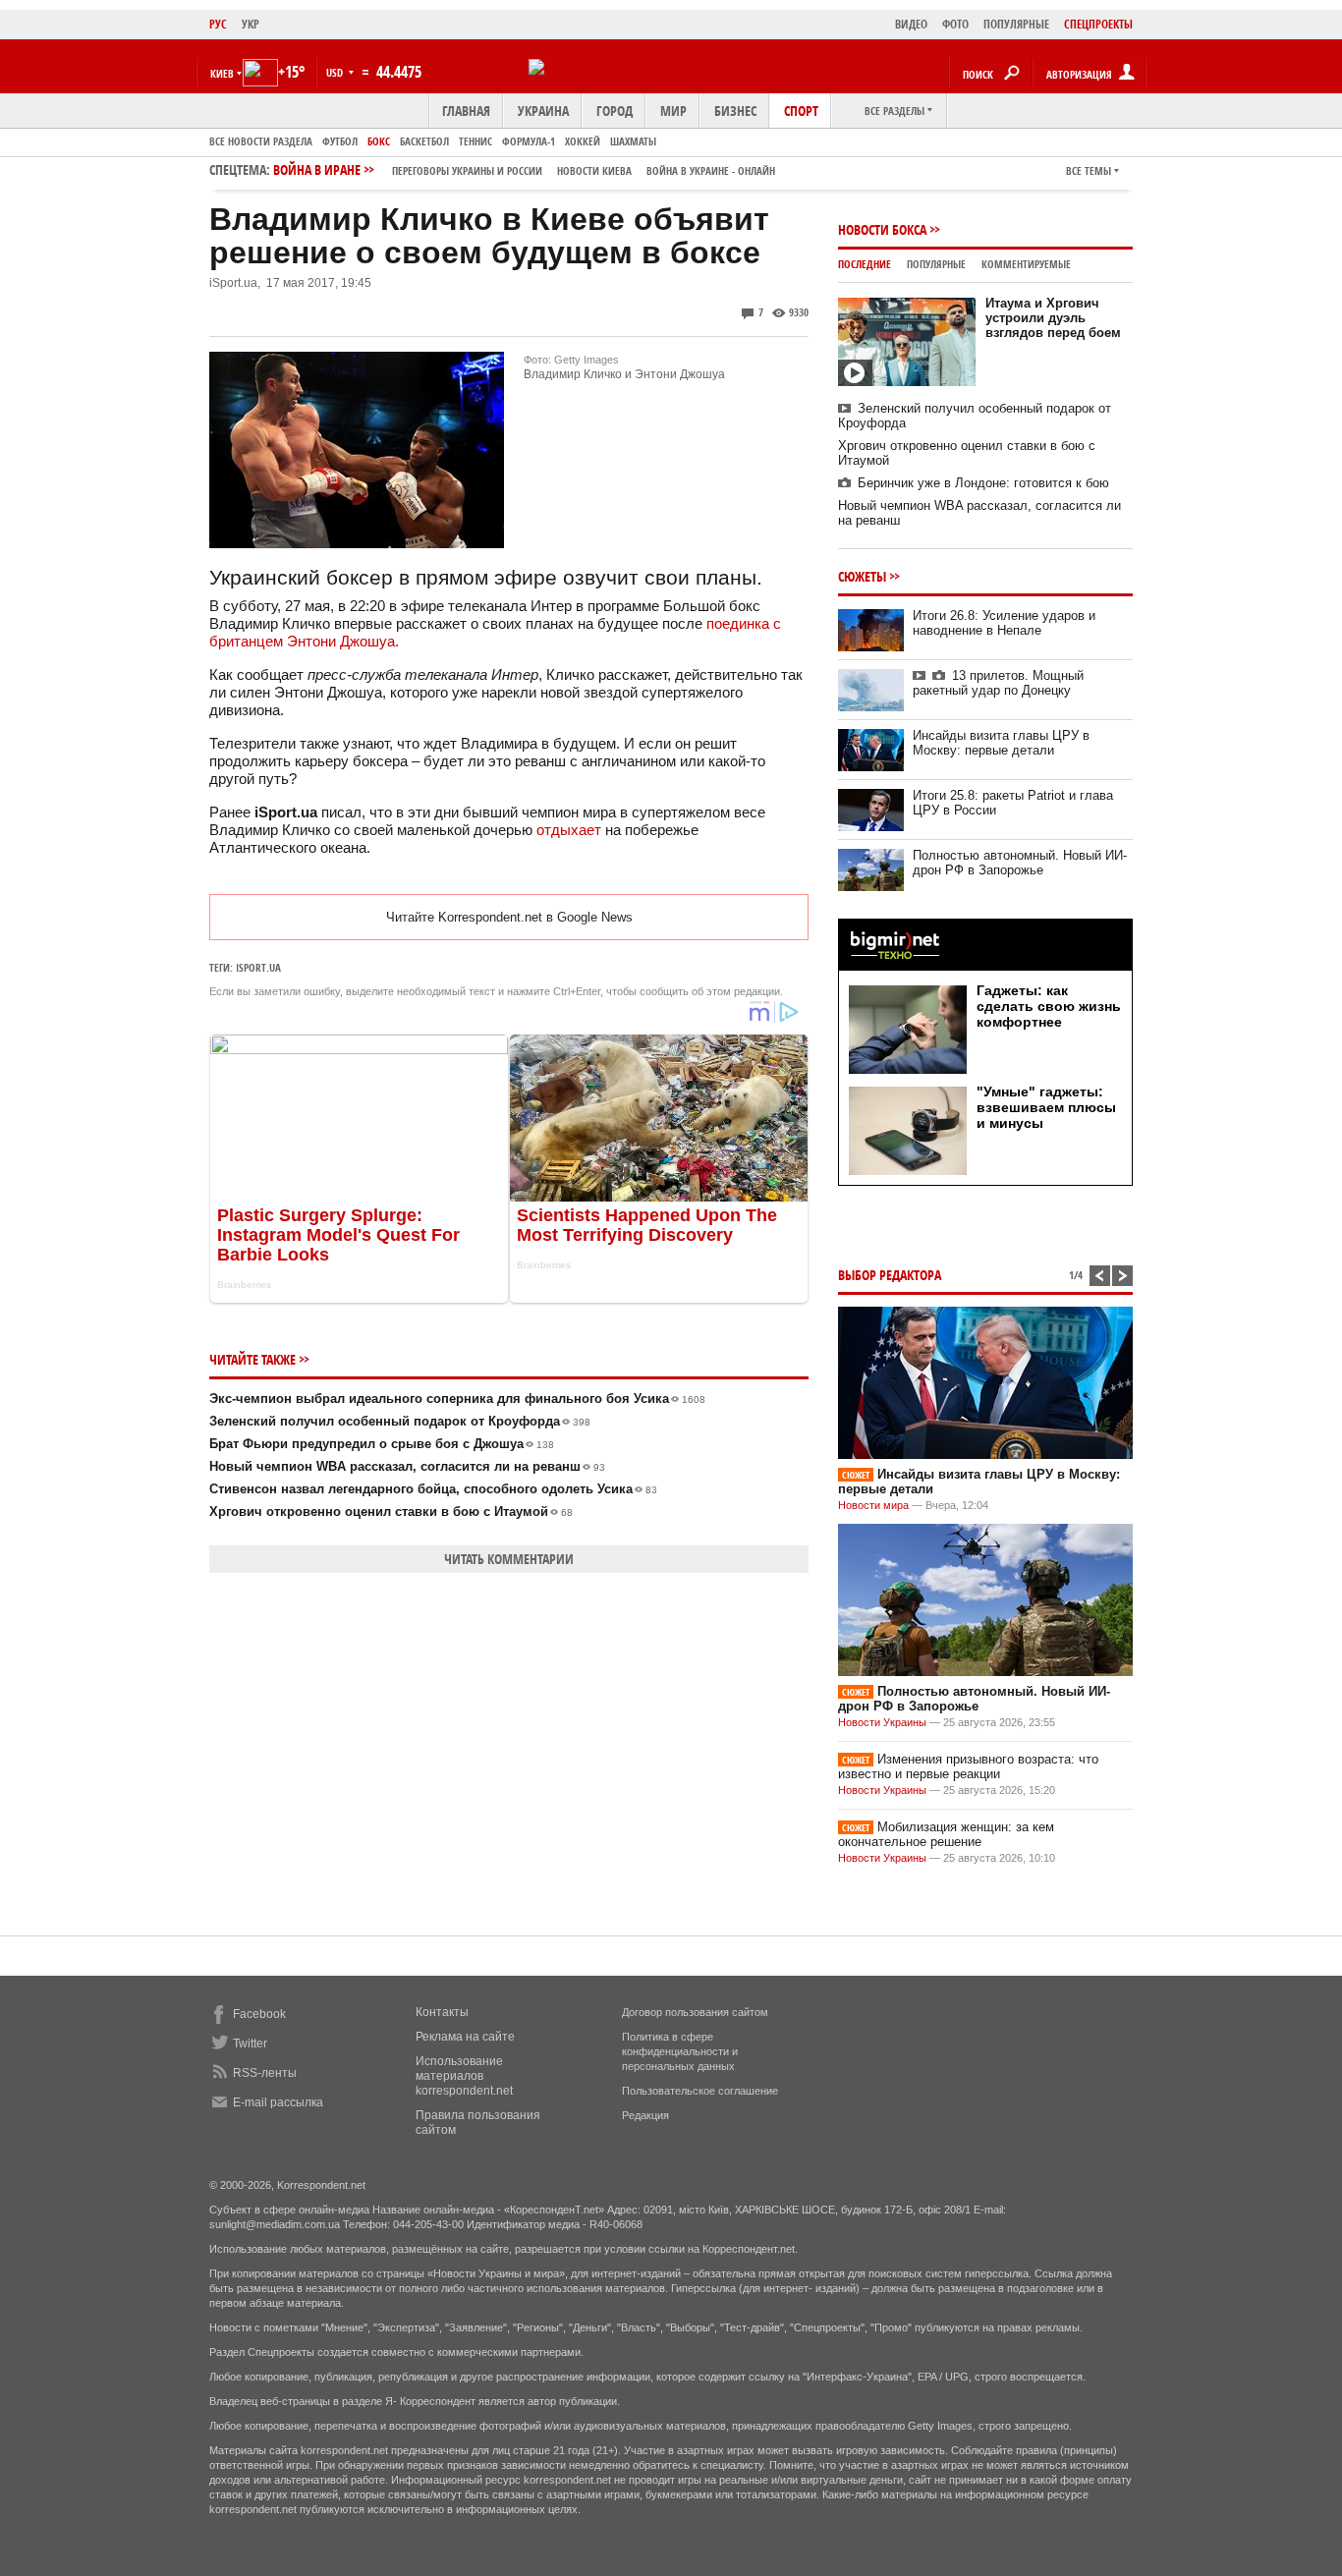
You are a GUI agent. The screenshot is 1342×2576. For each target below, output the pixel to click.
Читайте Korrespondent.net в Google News (509, 917)
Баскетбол (424, 141)
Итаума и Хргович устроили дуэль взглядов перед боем (1053, 318)
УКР (251, 24)
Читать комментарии (509, 1559)
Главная (466, 111)
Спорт (801, 111)
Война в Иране (524, 169)
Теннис (475, 141)
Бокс (379, 141)
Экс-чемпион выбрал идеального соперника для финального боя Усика (457, 1399)
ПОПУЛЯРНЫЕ (1016, 24)
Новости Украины (882, 1722)
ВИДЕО (911, 24)
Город (615, 111)
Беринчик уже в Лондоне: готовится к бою (983, 483)
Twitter (250, 2044)
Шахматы (633, 141)
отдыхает (569, 830)
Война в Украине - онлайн (711, 170)
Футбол (340, 141)
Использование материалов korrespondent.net (464, 2076)
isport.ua (258, 967)
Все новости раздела (261, 141)
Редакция (645, 2115)
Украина (543, 111)
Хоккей (583, 141)
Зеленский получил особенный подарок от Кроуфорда (400, 1421)
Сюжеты (862, 576)
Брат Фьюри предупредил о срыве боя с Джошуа (382, 1444)
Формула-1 (529, 141)
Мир (673, 111)
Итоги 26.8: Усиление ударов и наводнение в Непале (1004, 623)
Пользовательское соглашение (700, 2091)
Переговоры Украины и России (467, 170)
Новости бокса (882, 229)
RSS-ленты (265, 2073)
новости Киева (594, 170)
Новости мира (873, 1505)
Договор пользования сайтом (695, 2012)
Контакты (442, 2012)
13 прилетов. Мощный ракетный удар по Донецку (998, 683)
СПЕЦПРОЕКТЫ (1098, 24)
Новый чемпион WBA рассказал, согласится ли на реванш (407, 1466)
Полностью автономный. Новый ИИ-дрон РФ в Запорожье (1020, 863)
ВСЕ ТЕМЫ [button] (1089, 170)
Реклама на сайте (465, 2037)
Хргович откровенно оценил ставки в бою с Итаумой (391, 1512)
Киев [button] (222, 73)
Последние (865, 264)
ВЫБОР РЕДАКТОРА (890, 1275)
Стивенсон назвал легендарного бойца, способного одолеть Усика (433, 1489)
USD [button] (336, 72)
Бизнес (735, 111)
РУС (218, 24)
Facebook (259, 2014)
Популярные (936, 264)
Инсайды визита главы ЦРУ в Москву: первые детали (1001, 743)
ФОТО (955, 24)
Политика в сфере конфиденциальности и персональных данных (680, 2051)
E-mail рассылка (278, 2102)
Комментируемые (1026, 264)
